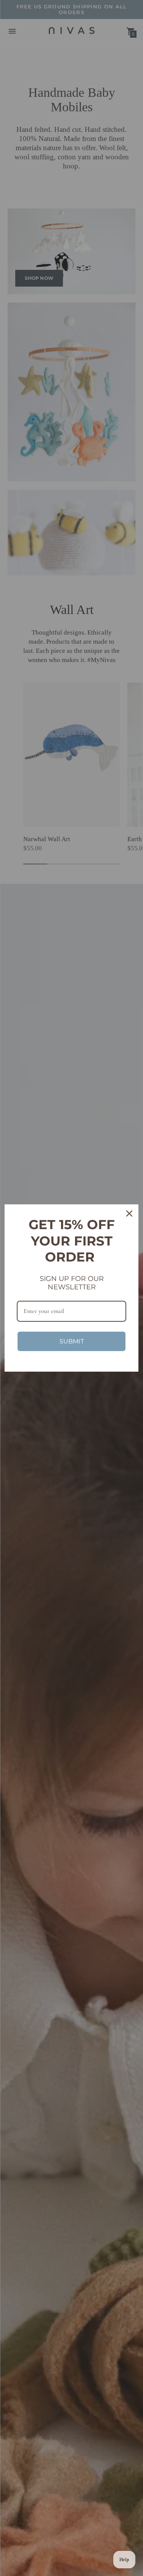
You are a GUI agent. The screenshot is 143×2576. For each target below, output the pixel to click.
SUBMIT (72, 1341)
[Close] (129, 1213)
